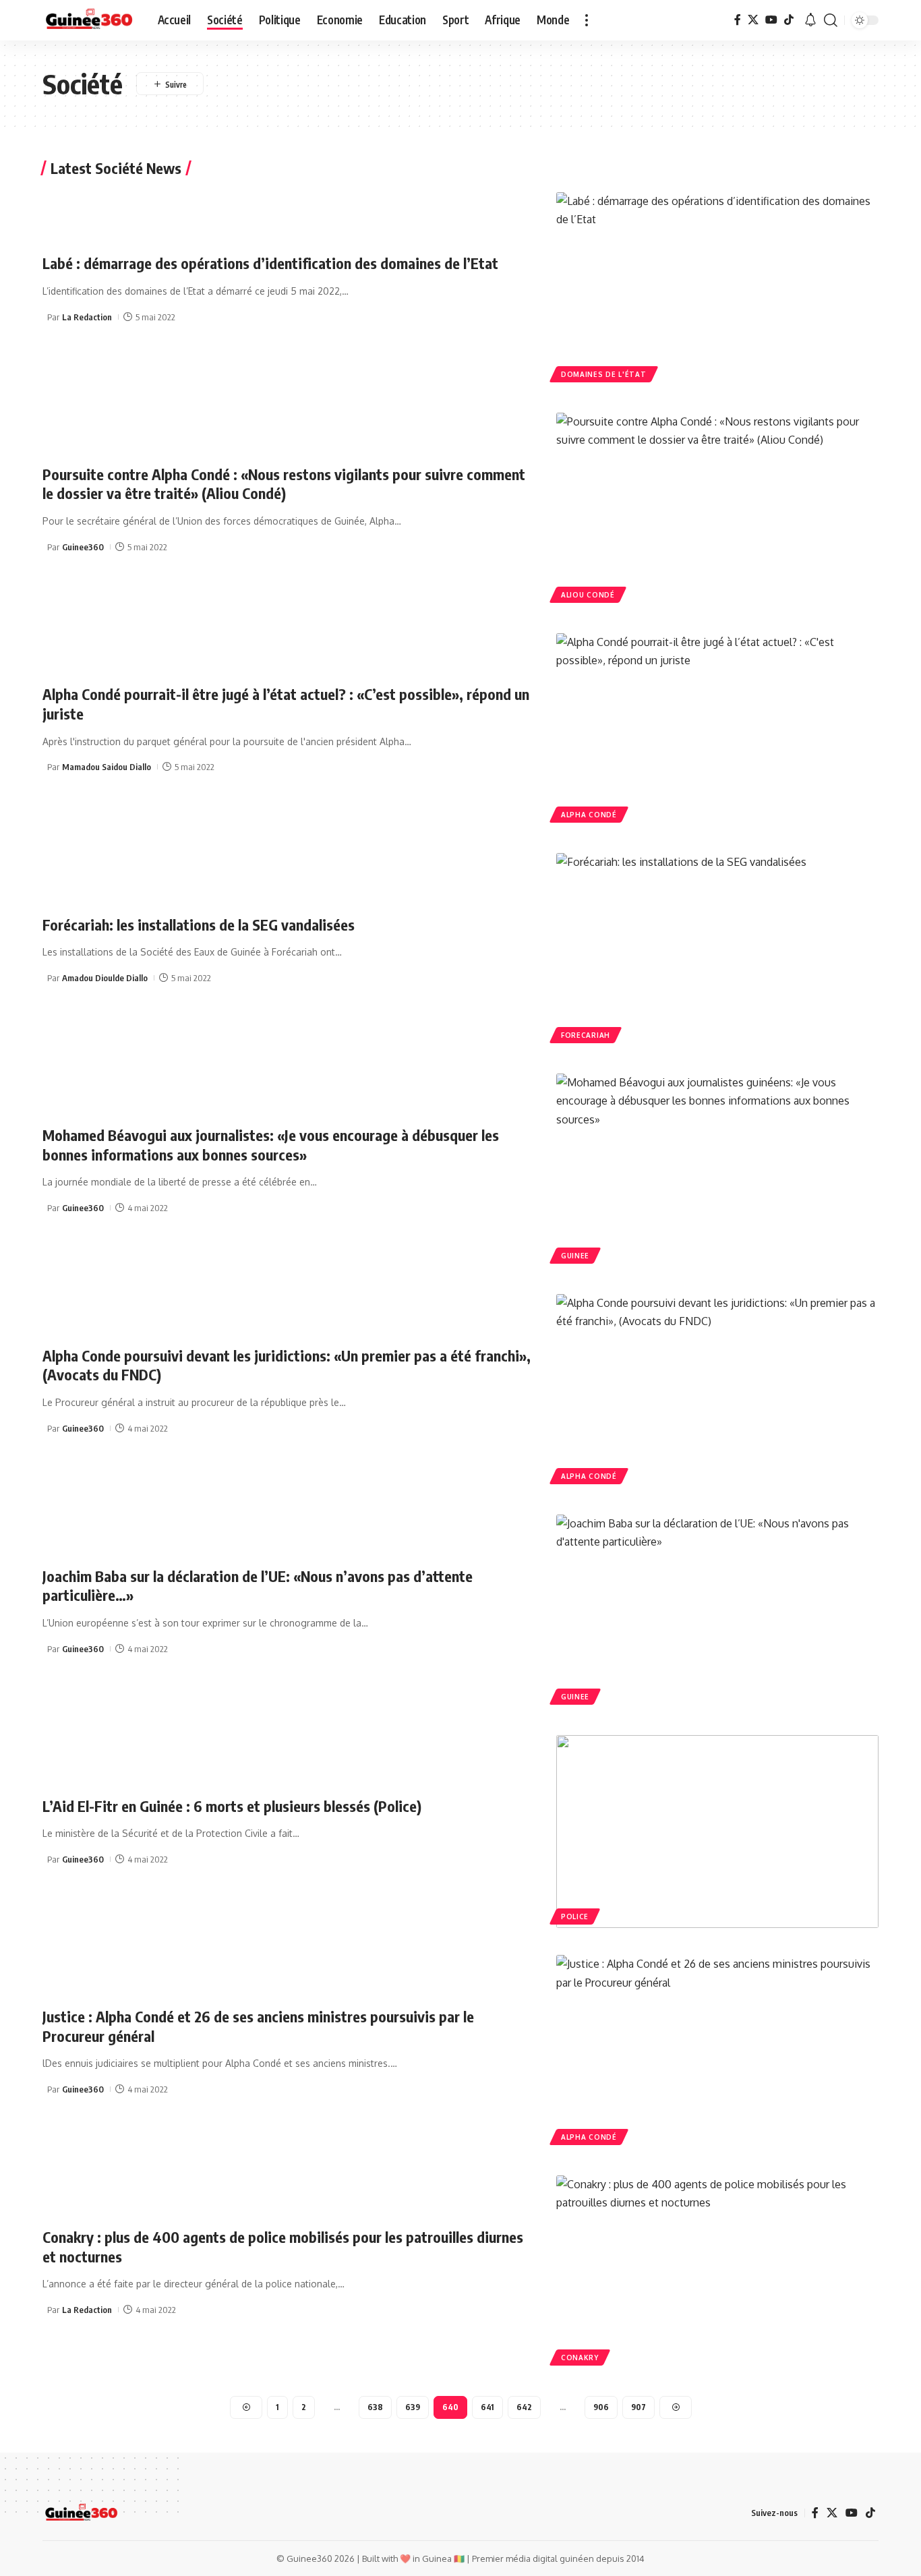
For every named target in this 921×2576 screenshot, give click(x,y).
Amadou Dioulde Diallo (105, 978)
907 (638, 2407)
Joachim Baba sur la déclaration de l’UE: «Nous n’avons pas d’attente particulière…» (258, 1586)
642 (524, 2407)
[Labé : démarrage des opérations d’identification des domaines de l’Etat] (717, 289)
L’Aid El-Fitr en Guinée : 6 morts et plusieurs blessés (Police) (232, 1806)
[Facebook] (738, 20)
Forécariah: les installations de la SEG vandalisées (199, 925)
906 (601, 2407)
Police (575, 1916)
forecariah (586, 1035)
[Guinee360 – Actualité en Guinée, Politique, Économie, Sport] (81, 2513)
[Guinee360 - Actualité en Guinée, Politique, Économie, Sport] (89, 20)
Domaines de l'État (604, 374)
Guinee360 (83, 547)
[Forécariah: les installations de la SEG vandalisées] (717, 950)
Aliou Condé (588, 595)
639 (413, 2407)
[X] (753, 20)
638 (375, 2407)
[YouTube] (771, 20)
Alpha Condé (589, 815)
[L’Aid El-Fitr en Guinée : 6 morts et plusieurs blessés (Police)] (717, 1832)
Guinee (575, 1256)
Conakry (580, 2358)
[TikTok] (789, 20)
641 (487, 2407)
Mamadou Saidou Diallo (107, 767)
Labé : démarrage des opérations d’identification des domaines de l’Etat (270, 263)
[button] (587, 20)
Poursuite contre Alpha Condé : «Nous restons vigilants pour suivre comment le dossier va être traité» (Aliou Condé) (284, 484)
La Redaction (87, 317)
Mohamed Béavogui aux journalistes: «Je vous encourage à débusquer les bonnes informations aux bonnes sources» (271, 1145)
